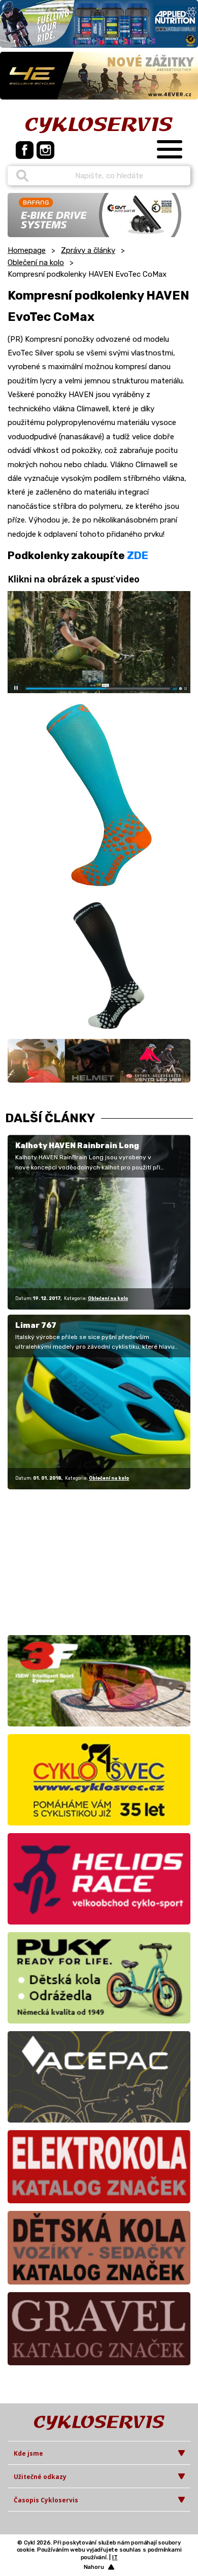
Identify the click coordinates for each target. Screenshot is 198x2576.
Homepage (27, 250)
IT (115, 2557)
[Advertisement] (71, 1560)
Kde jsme (28, 2453)
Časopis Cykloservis (46, 2500)
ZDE (138, 555)
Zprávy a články (88, 250)
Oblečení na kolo (36, 263)
